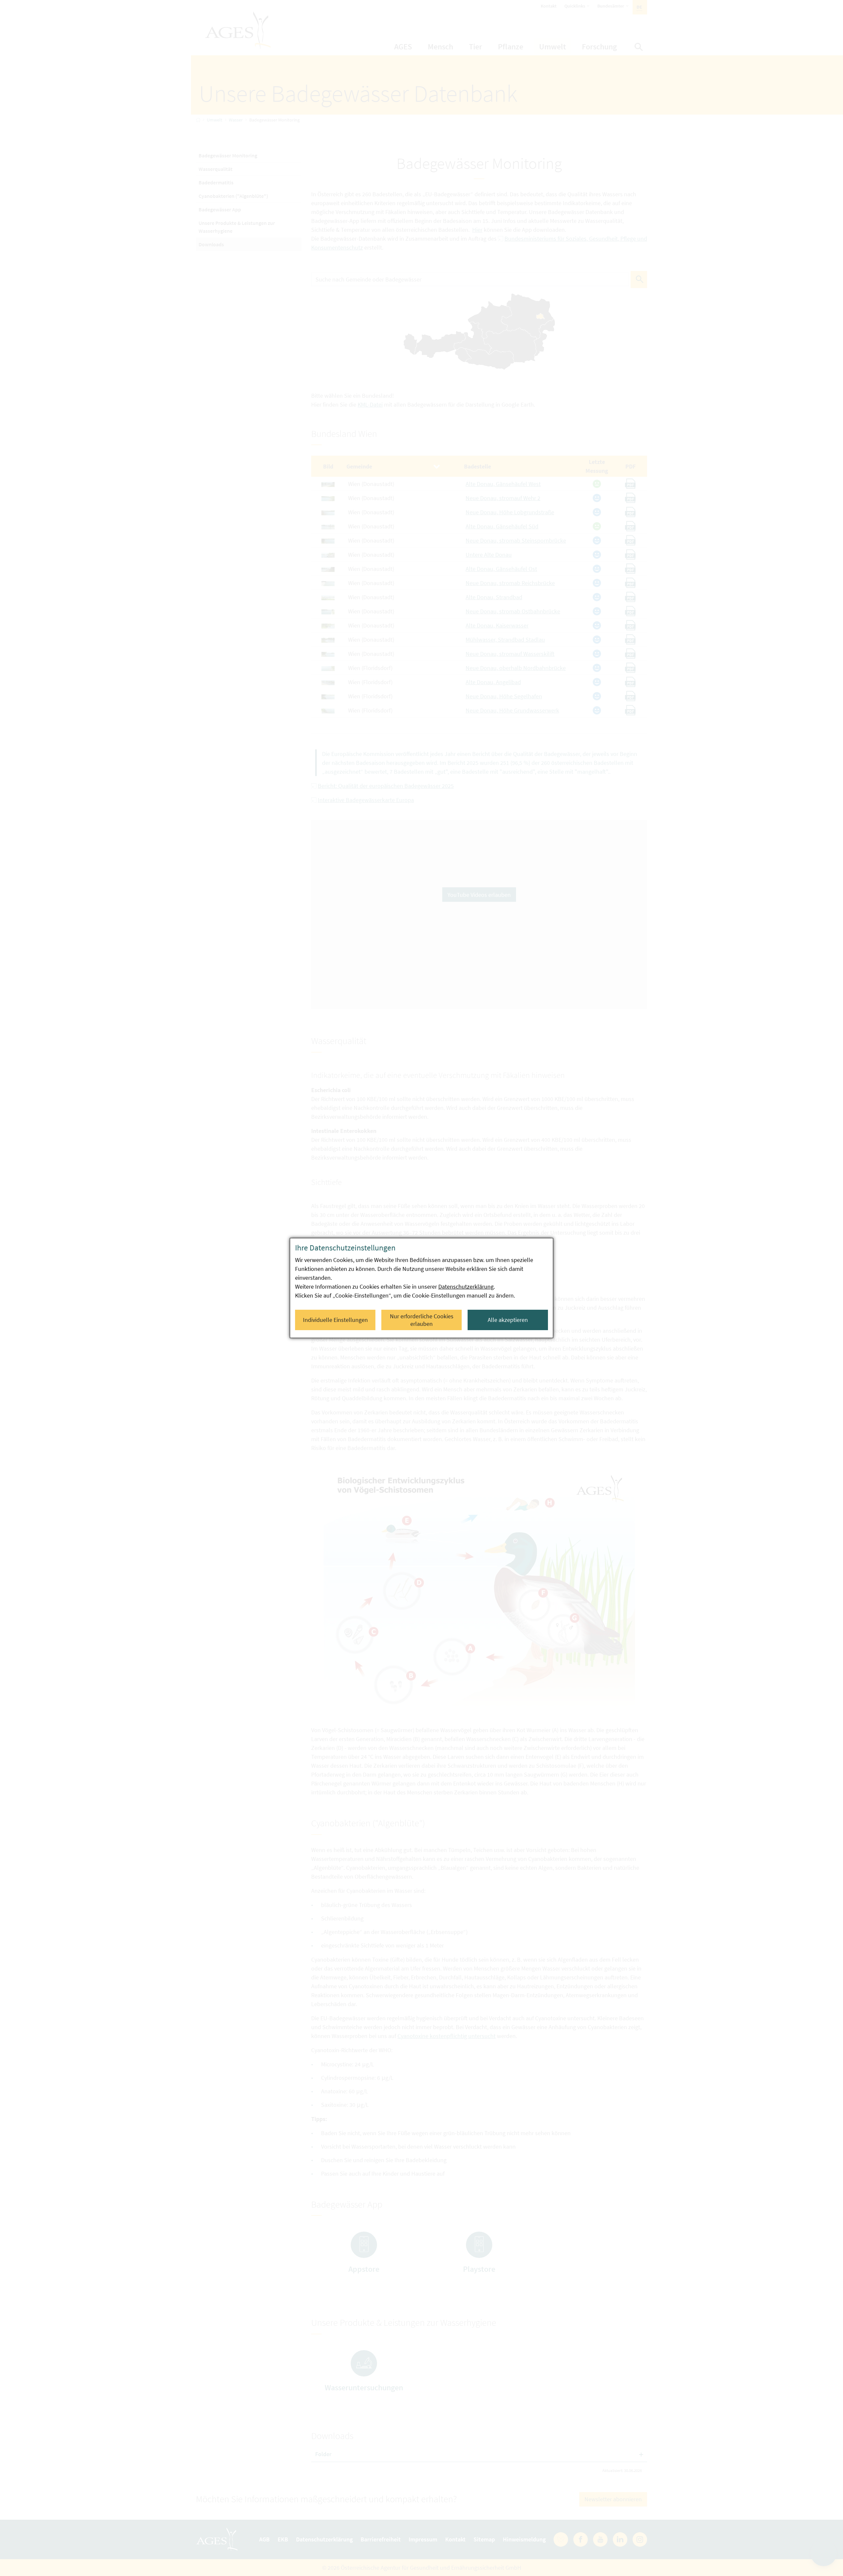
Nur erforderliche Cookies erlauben (422, 1320)
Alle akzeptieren (508, 1320)
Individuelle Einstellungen (335, 1320)
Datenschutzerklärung (466, 1287)
